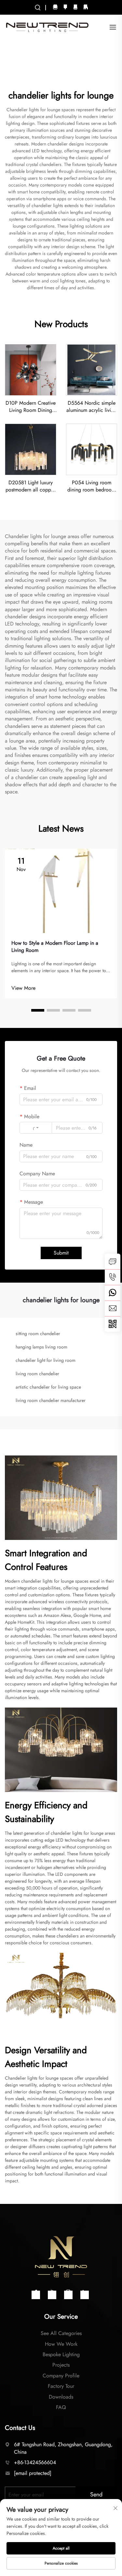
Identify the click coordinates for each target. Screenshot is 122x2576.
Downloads (61, 2397)
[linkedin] (86, 6)
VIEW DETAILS (30, 370)
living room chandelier (37, 1374)
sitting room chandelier (38, 1333)
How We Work (61, 2344)
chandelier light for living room (46, 1360)
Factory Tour (61, 2386)
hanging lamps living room (41, 1347)
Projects (61, 2365)
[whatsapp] (113, 1293)
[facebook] (65, 6)
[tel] (113, 1277)
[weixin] (113, 1324)
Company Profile (61, 2376)
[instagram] (55, 6)
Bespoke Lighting (61, 2354)
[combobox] (36, 1128)
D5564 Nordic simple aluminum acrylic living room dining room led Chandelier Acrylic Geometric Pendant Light (91, 407)
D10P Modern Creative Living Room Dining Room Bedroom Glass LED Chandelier (31, 407)
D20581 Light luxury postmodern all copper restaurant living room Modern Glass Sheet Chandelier (30, 486)
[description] (61, 2256)
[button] (38, 1010)
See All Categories (61, 2333)
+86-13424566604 (35, 2462)
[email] (113, 1308)
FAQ (61, 2407)
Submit (61, 1253)
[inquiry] (113, 1261)
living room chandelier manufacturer (51, 1400)
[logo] (47, 27)
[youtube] (75, 6)
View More (23, 988)
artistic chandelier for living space (48, 1387)
